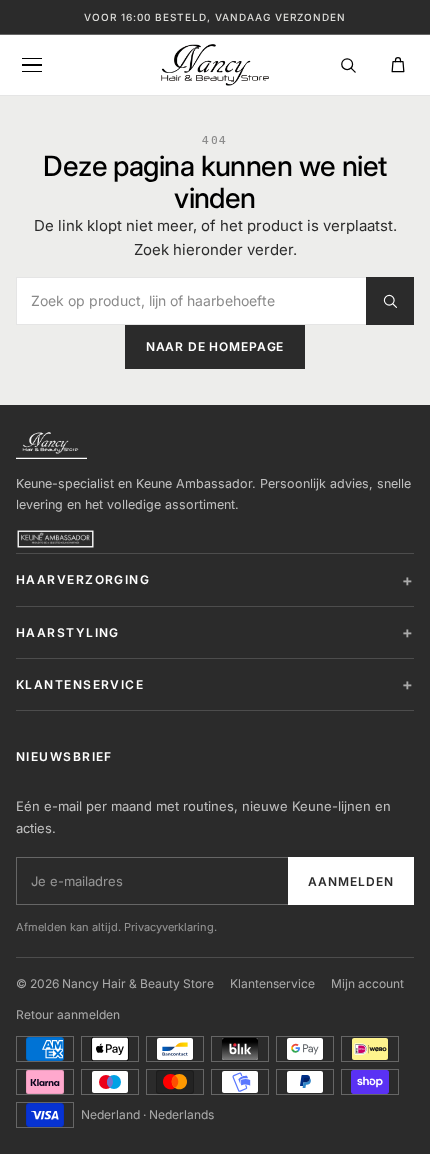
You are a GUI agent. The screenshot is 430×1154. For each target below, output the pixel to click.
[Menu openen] (32, 65)
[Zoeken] (348, 65)
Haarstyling (68, 632)
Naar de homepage (215, 346)
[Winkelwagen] (398, 65)
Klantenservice (80, 684)
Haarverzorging (83, 579)
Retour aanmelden (68, 1014)
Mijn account (367, 983)
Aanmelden (351, 881)
